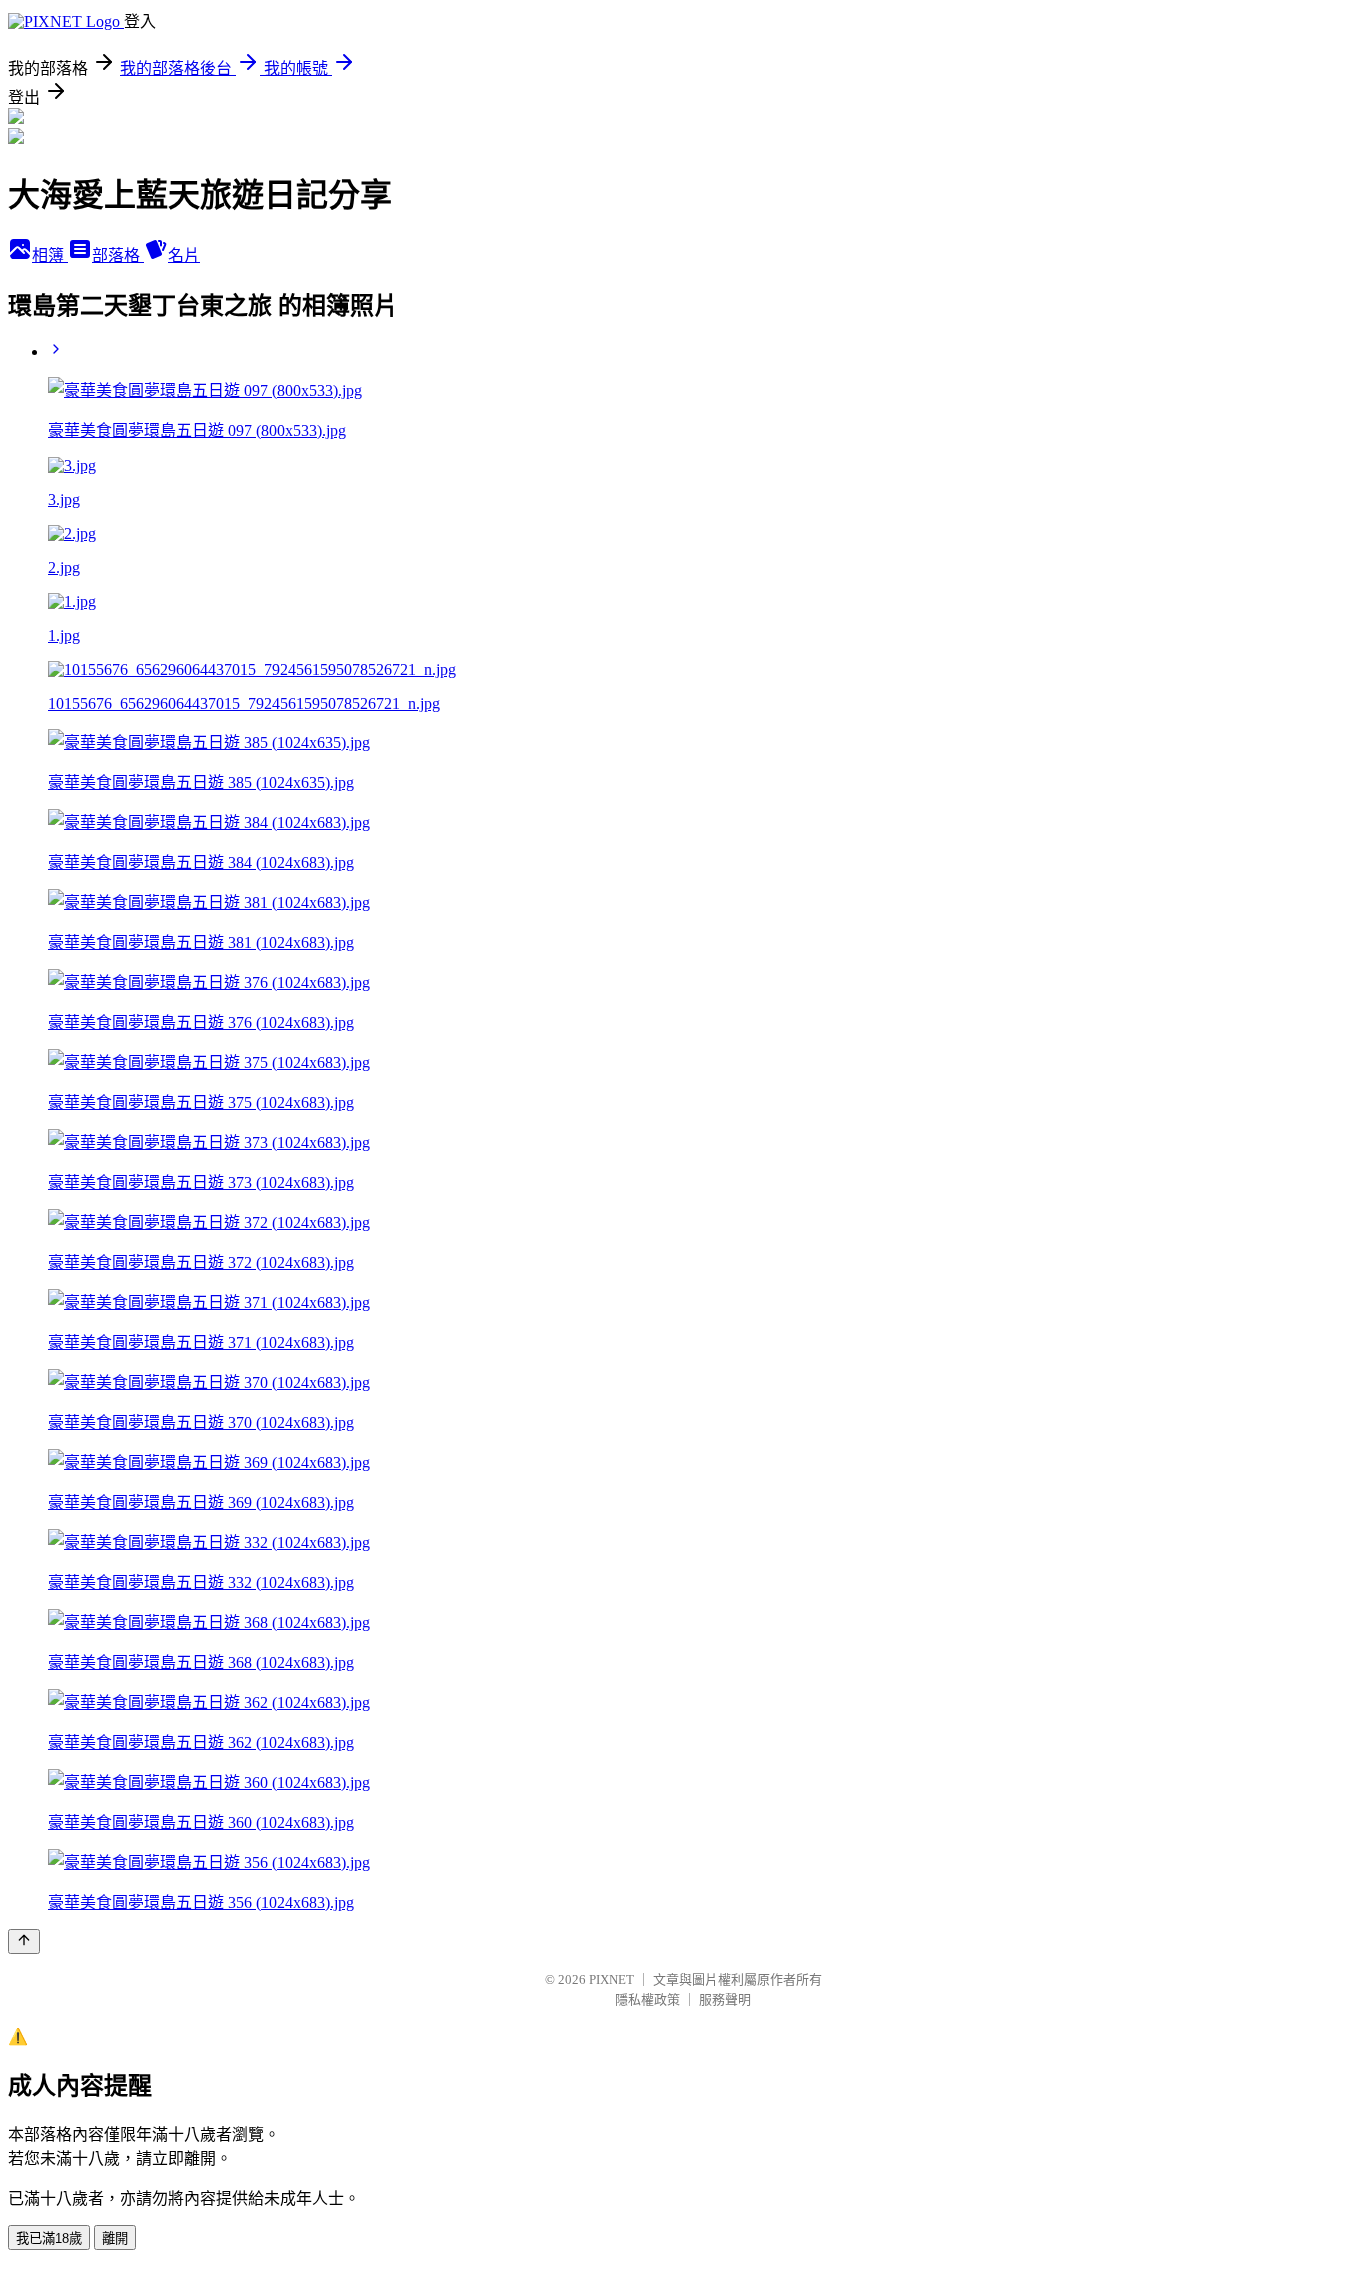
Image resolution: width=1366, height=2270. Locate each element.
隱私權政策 (647, 1999)
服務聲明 (725, 1999)
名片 (184, 255)
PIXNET (611, 1979)
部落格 (118, 255)
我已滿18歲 (49, 2238)
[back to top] (24, 1941)
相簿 (50, 255)
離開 (115, 2238)
